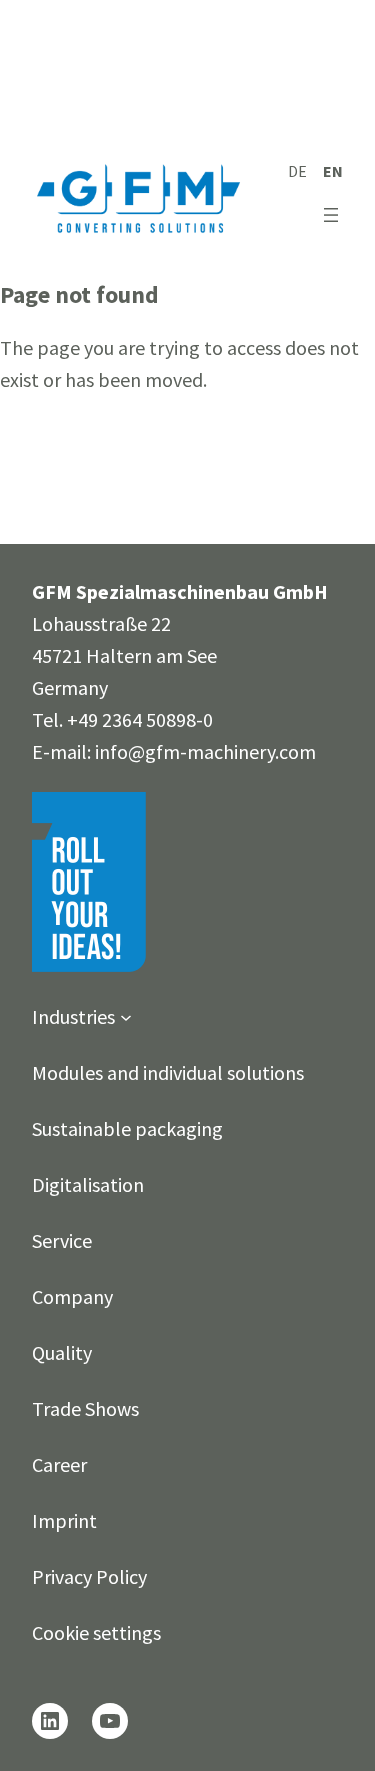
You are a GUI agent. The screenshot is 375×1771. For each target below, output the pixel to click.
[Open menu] (331, 215)
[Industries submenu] (126, 1017)
